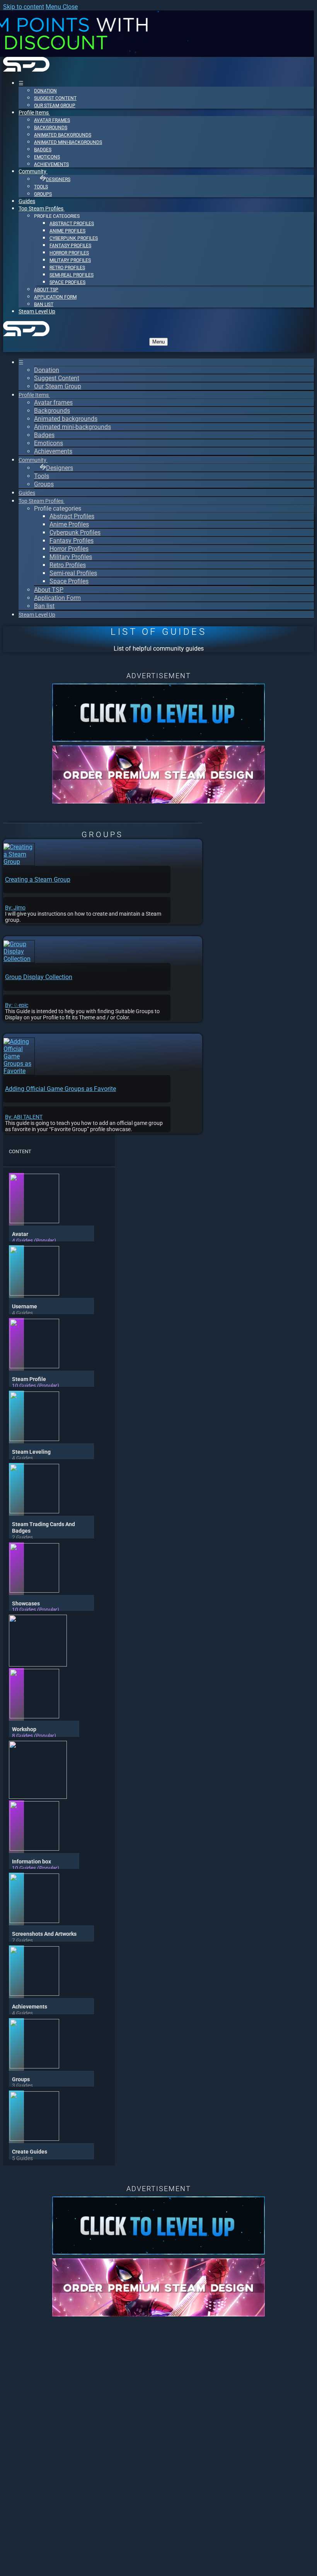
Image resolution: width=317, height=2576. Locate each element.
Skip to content (24, 7)
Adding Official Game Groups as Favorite (61, 1089)
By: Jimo (15, 908)
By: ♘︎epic (17, 1005)
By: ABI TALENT (24, 1117)
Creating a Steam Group (38, 879)
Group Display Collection (39, 977)
